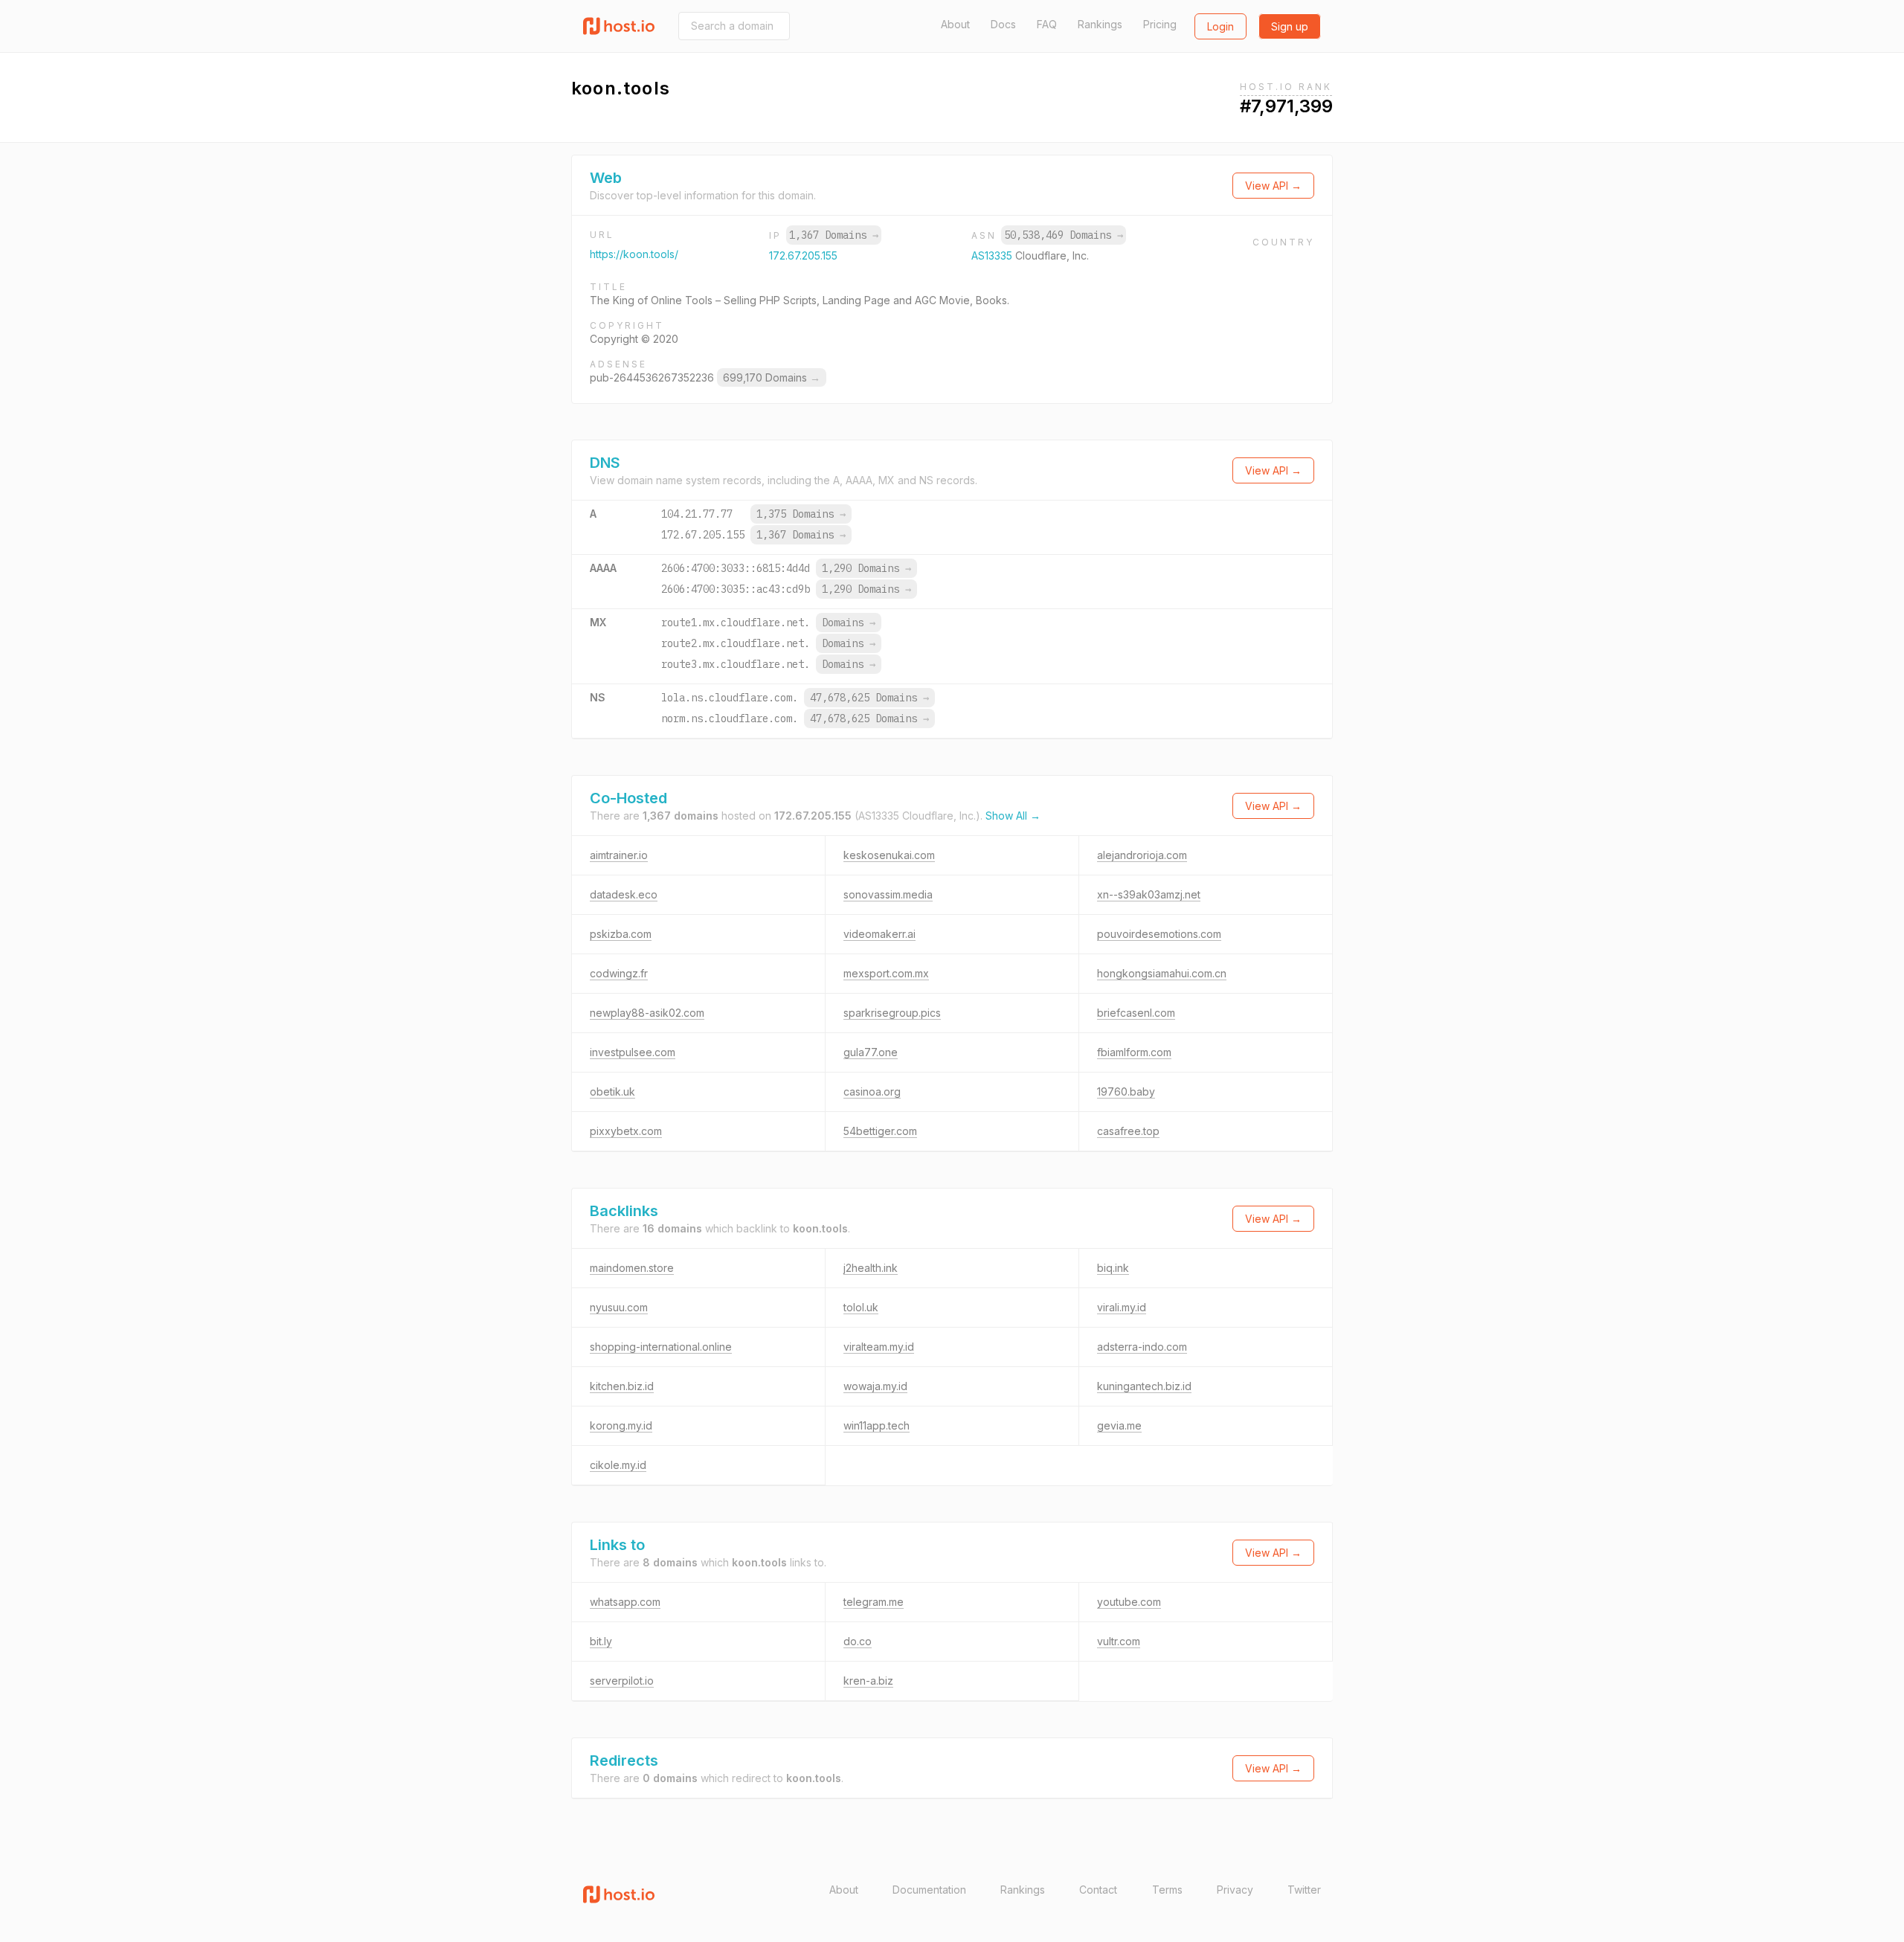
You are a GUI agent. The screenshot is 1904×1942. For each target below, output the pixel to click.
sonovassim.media (888, 894)
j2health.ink (871, 1268)
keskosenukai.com (889, 855)
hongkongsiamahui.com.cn (1162, 973)
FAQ (1047, 24)
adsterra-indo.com (1142, 1347)
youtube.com (1129, 1602)
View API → (1273, 186)
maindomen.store (632, 1268)
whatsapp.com (625, 1602)
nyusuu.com (619, 1307)
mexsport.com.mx (886, 973)
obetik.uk (612, 1091)
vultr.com (1119, 1641)
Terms (1167, 1890)
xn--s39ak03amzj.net (1149, 894)
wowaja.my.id (875, 1386)
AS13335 (993, 255)
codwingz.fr (619, 973)
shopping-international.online (661, 1347)
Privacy (1235, 1890)
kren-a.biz (868, 1681)
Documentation (929, 1890)
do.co (858, 1641)
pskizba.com (621, 934)
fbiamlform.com (1134, 1052)
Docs (1003, 24)
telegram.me (874, 1602)
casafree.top (1128, 1131)
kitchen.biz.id (622, 1386)
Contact (1098, 1890)
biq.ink (1113, 1268)
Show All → (1013, 816)
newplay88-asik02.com (647, 1013)
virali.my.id (1122, 1307)
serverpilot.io (622, 1681)
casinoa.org (872, 1091)
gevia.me (1119, 1425)
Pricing (1160, 24)
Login (1220, 26)
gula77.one (871, 1052)
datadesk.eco (624, 894)
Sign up (1290, 26)
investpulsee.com (633, 1052)
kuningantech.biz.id (1144, 1386)
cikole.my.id (618, 1465)
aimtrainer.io (619, 855)
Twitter (1304, 1890)
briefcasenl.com (1136, 1013)
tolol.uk (861, 1307)
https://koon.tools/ (634, 254)
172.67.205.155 (803, 255)
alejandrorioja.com (1142, 855)
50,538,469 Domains (1064, 235)
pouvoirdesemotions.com (1159, 934)
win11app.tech (877, 1425)
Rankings (1100, 24)
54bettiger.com (880, 1131)
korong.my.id (621, 1425)
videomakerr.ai (879, 934)
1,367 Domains (834, 235)
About (955, 24)
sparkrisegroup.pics (892, 1013)
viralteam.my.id (879, 1347)
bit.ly (601, 1641)
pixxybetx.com (626, 1131)
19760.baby (1126, 1091)
